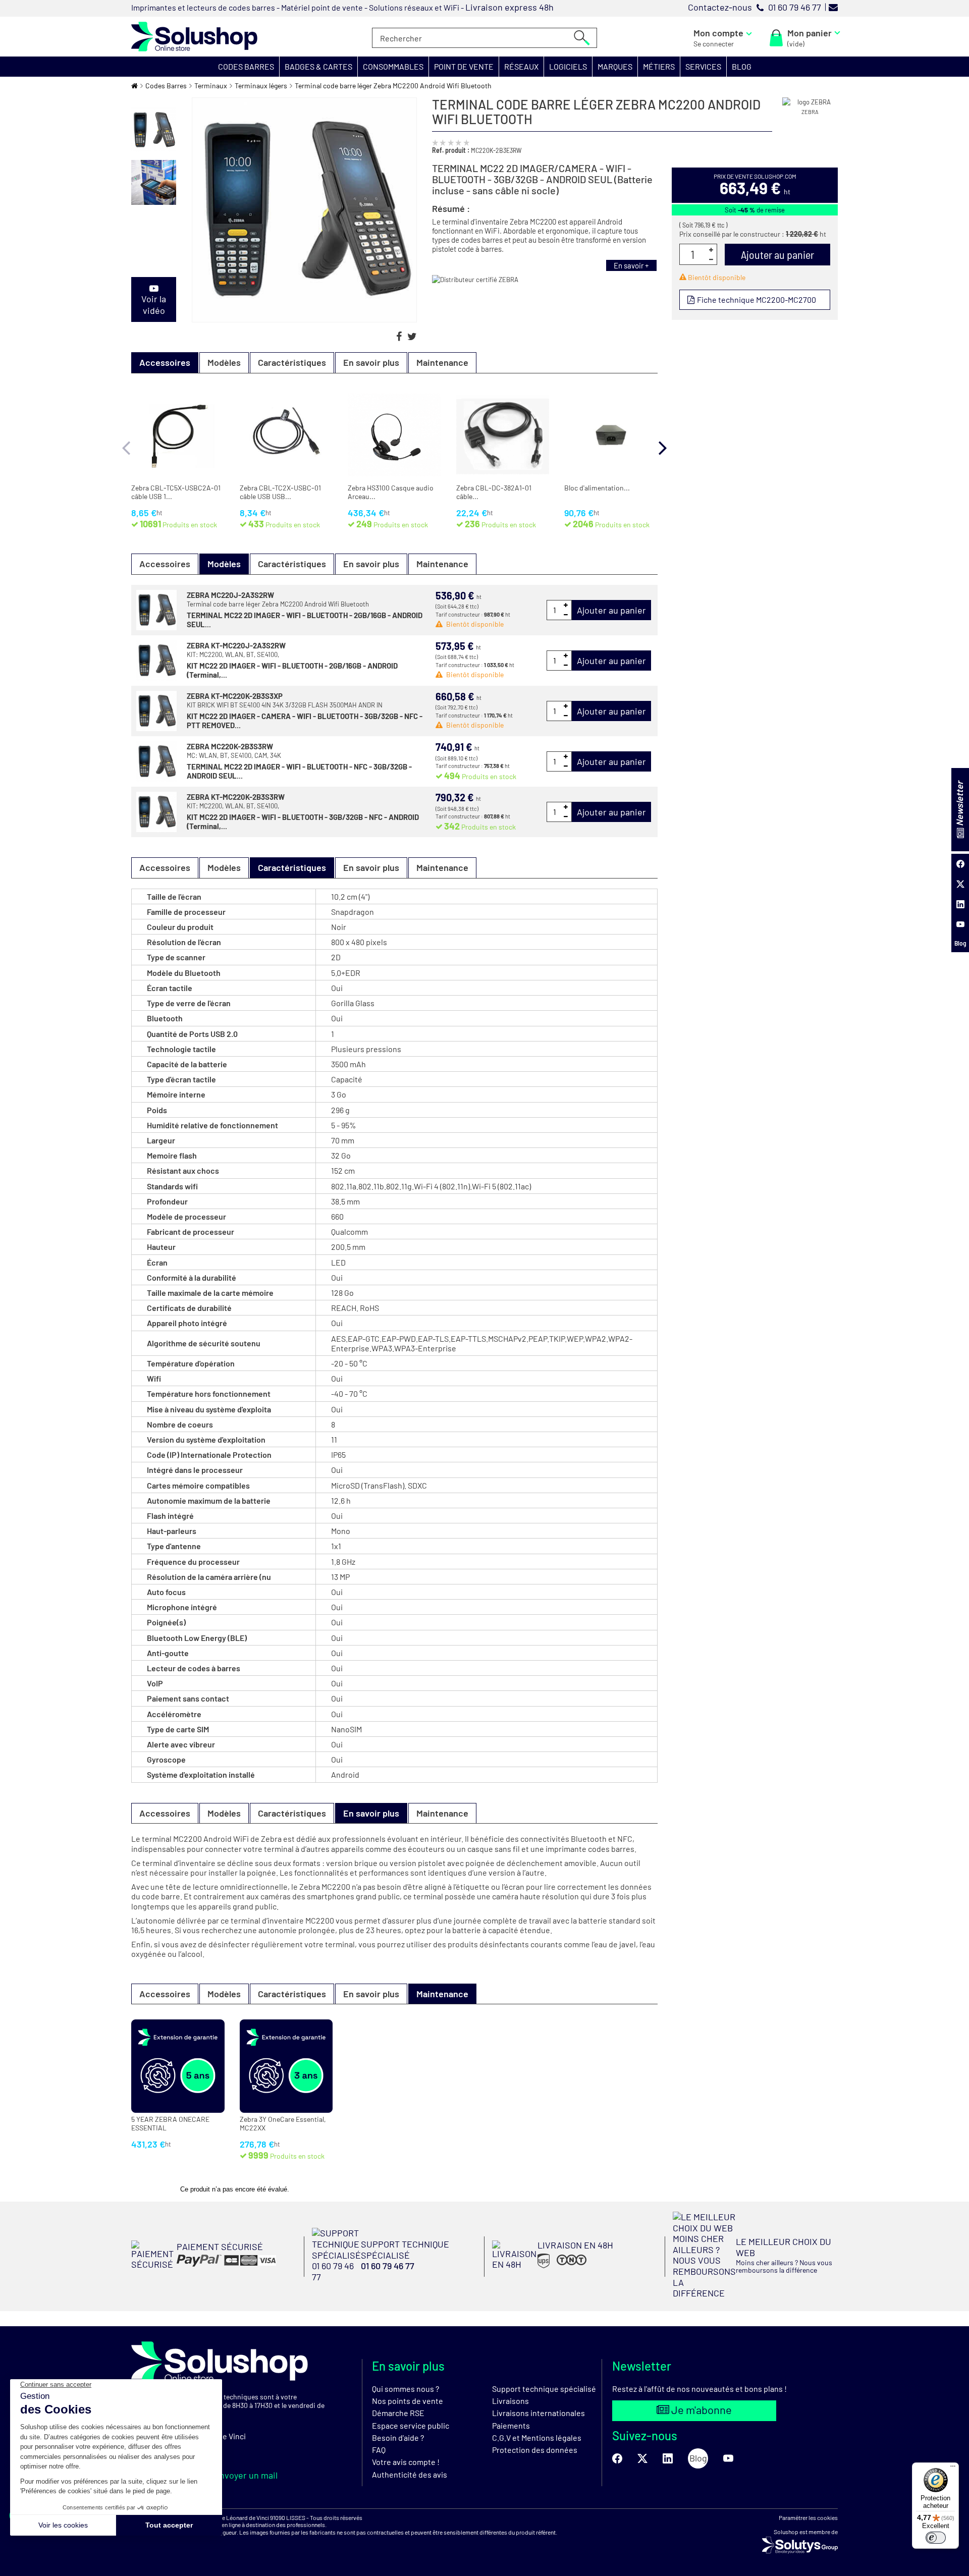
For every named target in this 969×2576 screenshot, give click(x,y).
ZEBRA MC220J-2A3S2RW (230, 595)
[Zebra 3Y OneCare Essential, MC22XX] (286, 2066)
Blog (960, 943)
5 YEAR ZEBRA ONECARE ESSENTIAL (170, 2124)
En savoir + (631, 265)
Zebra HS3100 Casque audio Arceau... (391, 492)
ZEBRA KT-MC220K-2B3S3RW (236, 797)
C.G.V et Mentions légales (537, 2437)
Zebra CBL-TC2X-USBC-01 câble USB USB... (280, 492)
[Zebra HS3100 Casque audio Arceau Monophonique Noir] (394, 435)
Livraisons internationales (539, 2413)
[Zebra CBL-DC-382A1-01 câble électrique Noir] (503, 435)
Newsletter (959, 804)
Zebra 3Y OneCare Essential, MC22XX (283, 2124)
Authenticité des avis (410, 2474)
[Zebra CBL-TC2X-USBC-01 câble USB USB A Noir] (286, 435)
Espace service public (411, 2425)
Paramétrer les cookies (808, 2517)
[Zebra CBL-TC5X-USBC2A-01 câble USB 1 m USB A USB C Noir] (178, 435)
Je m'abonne (701, 2409)
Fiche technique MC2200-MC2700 (756, 299)
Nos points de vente (408, 2401)
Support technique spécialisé (544, 2389)
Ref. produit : (451, 150)
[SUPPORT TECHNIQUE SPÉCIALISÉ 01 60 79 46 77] (395, 2279)
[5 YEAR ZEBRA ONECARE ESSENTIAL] (178, 2066)
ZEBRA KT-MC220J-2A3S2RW (236, 645)
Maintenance (442, 362)
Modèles (224, 362)
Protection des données (535, 2450)
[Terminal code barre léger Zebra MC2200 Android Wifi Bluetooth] (154, 130)
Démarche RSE (398, 2413)
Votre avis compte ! (406, 2462)
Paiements (511, 2425)
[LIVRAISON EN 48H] (553, 2267)
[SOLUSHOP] (194, 37)
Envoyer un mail (245, 2475)
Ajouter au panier (611, 610)
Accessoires (165, 564)
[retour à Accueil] (134, 86)
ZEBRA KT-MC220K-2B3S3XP (235, 696)
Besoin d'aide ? (398, 2437)
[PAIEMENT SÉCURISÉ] (204, 2267)
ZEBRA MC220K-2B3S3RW (230, 746)
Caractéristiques (292, 362)
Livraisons (510, 2401)
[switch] (936, 2538)
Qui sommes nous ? (406, 2389)
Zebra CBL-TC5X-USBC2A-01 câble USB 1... (176, 492)
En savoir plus (371, 362)
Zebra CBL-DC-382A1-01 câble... (494, 492)
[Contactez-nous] (833, 7)
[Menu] (953, 2469)
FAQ (379, 2450)
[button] (246, 67)
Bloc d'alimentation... (597, 488)
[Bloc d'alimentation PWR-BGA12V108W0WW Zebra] (611, 435)
